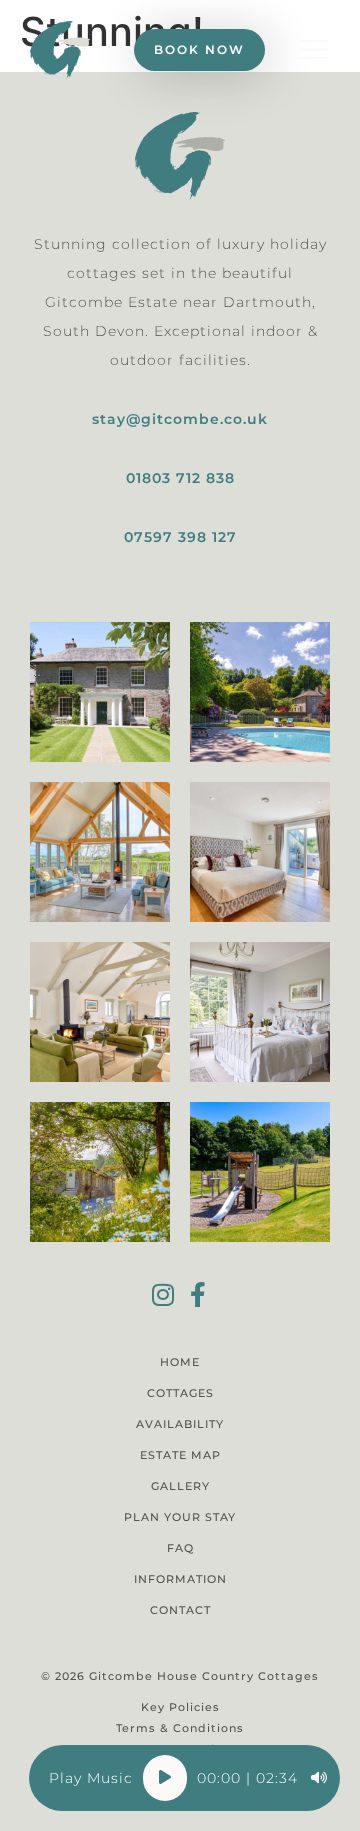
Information (180, 1579)
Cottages (180, 1393)
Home (180, 1362)
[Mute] (319, 1778)
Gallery (180, 1486)
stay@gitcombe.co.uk (180, 419)
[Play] (165, 1778)
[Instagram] (162, 1294)
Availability (180, 1424)
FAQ (180, 1548)
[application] (184, 1778)
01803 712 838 (180, 478)
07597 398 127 (180, 537)
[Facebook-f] (197, 1294)
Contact (180, 1610)
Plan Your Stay (180, 1517)
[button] (312, 50)
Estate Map (180, 1455)
